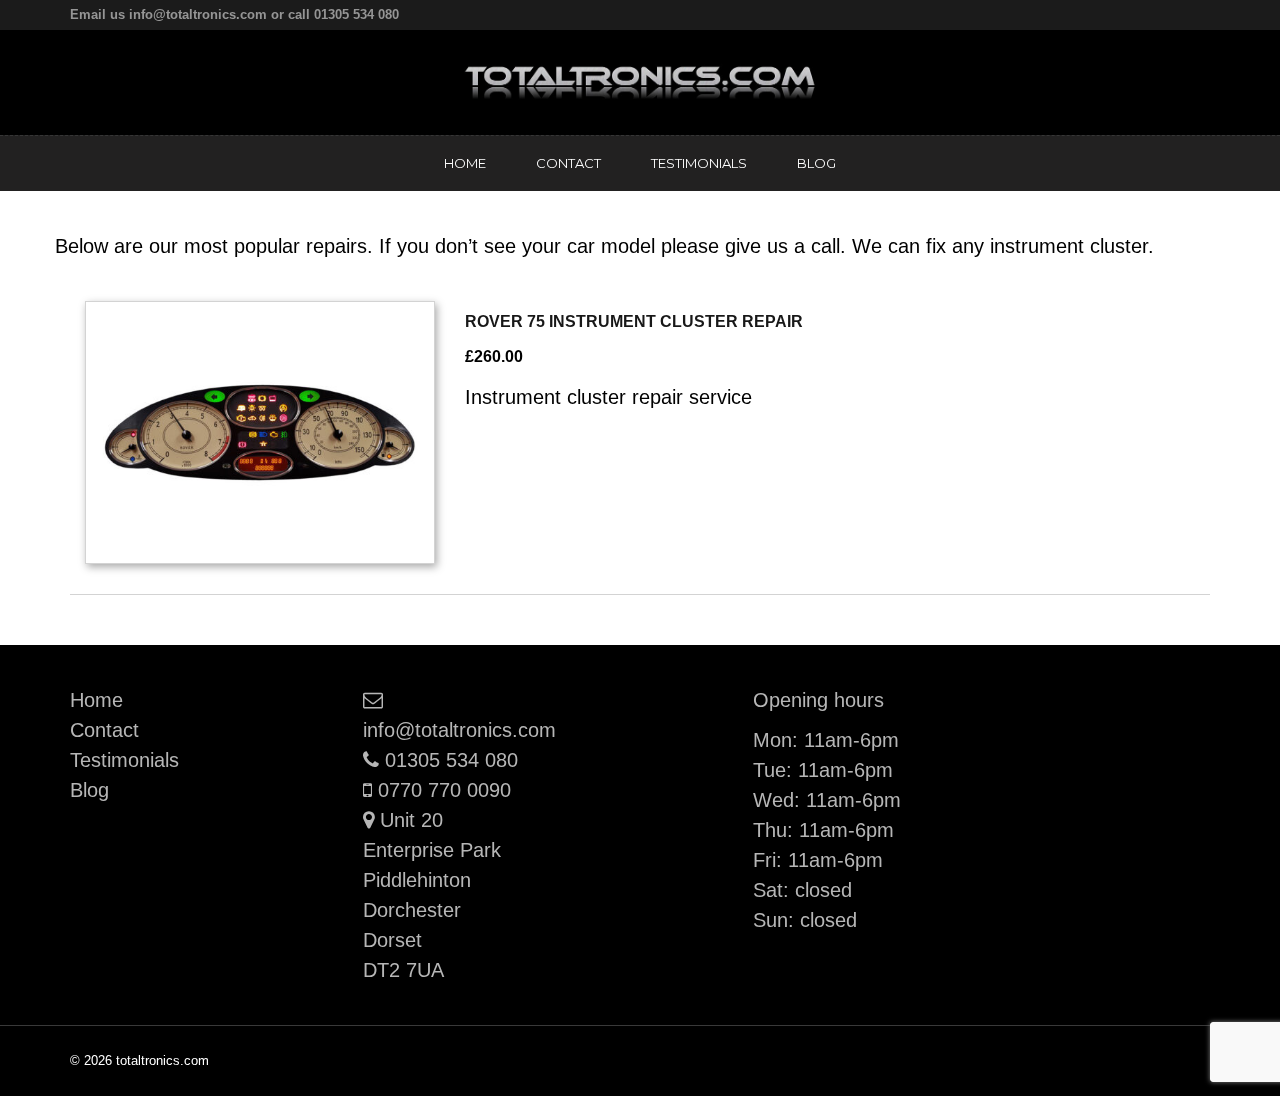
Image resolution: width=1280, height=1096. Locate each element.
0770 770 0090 (444, 790)
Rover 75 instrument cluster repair (634, 321)
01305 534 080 (451, 760)
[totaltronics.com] (640, 81)
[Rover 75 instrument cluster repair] (260, 432)
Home (465, 163)
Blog (816, 163)
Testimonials (699, 163)
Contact (568, 163)
